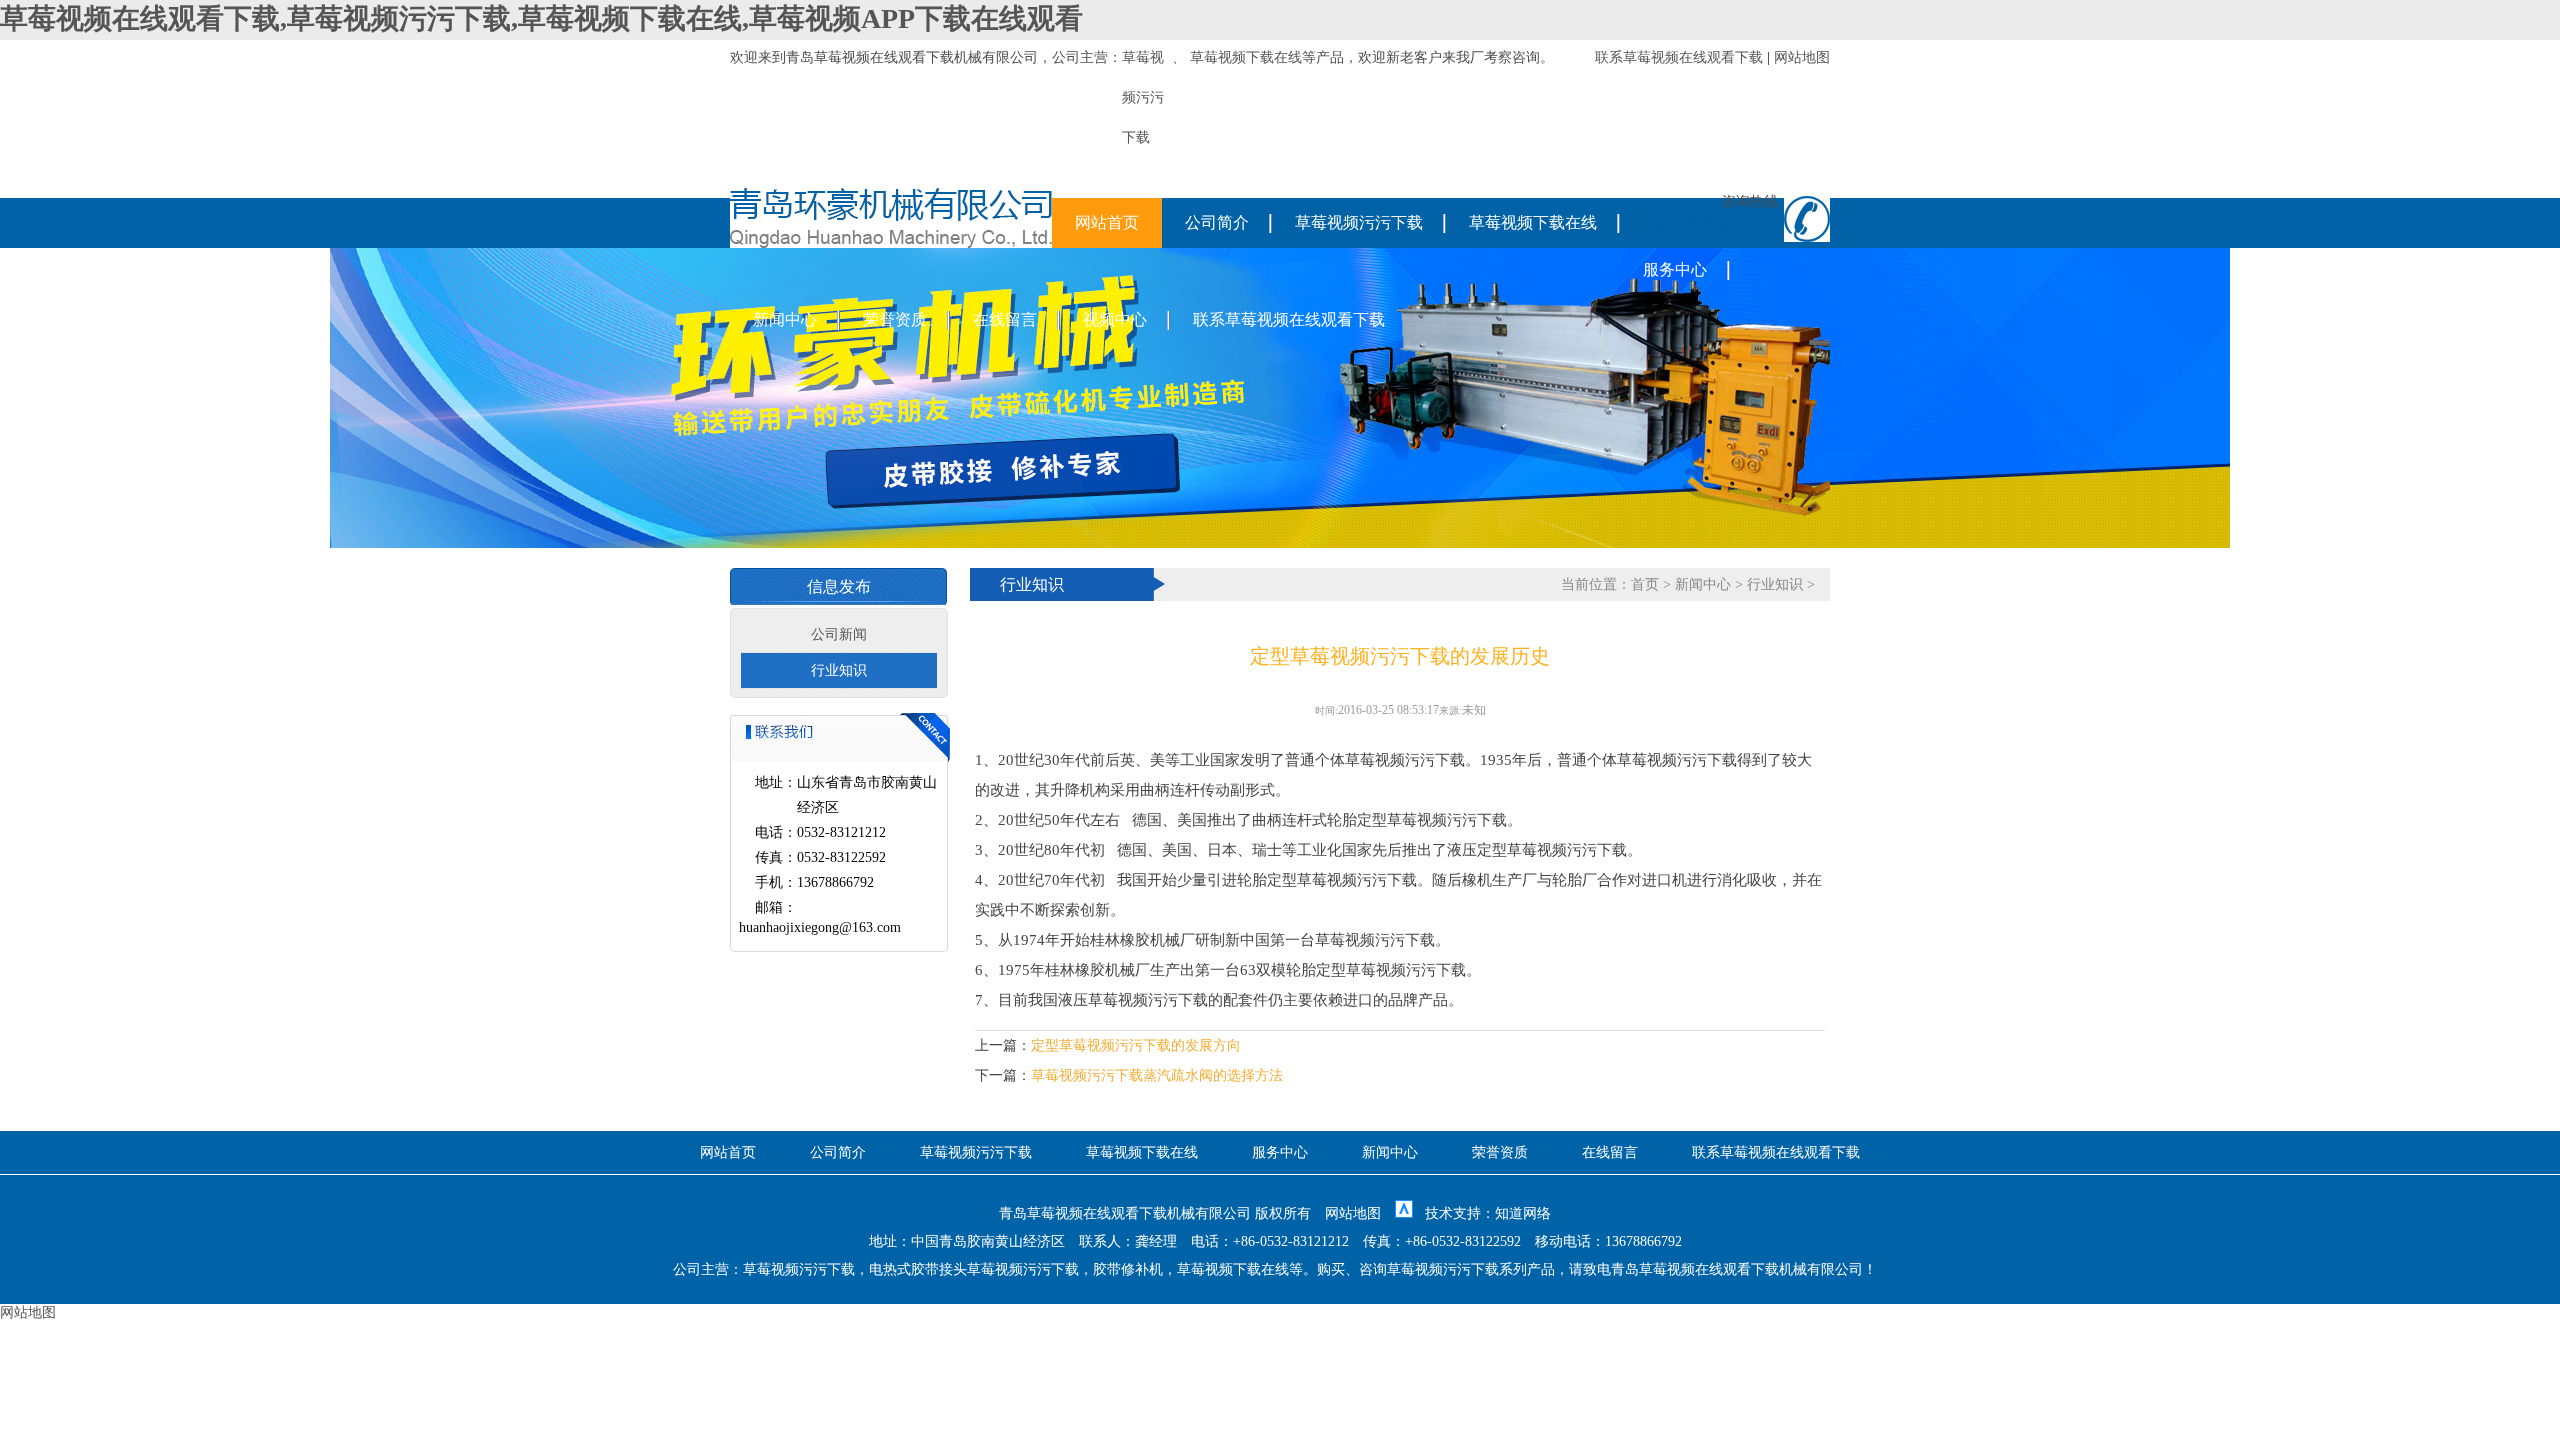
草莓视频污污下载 (1359, 222)
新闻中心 (785, 319)
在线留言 (1005, 319)
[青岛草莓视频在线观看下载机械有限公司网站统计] (1404, 1213)
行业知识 (839, 670)
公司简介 (1217, 222)
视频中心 (1115, 319)
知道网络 (1523, 1213)
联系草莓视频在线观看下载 (1679, 57)
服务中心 (1675, 269)
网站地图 (1802, 57)
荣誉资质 (895, 319)
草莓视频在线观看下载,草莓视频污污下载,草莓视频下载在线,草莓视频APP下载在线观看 (541, 18)
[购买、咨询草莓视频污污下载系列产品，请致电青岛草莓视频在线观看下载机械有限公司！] (891, 243)
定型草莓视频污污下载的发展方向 (1136, 1045)
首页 (1645, 584)
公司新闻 (839, 634)
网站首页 (1107, 222)
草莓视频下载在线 (1246, 57)
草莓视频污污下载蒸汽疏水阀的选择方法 (1157, 1075)
